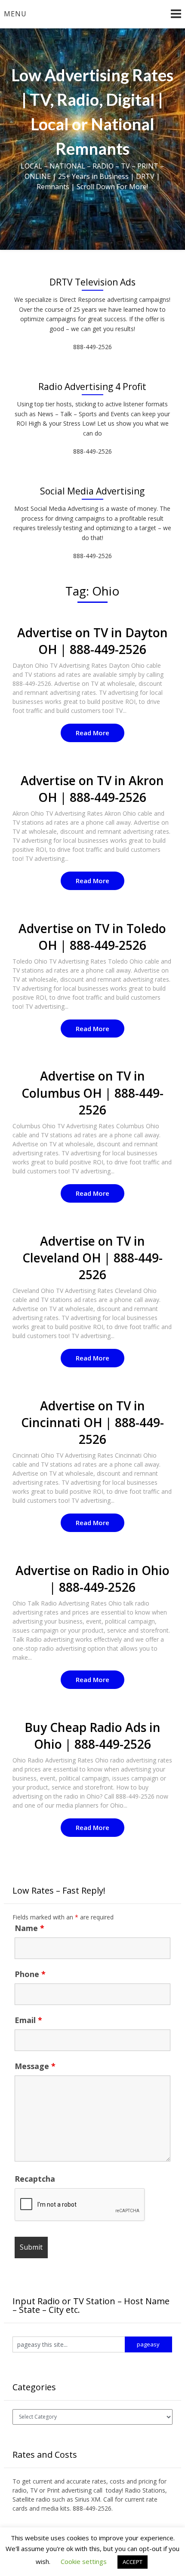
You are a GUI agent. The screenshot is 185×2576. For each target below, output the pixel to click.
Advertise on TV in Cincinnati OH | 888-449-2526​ (92, 1422)
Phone (30, 1974)
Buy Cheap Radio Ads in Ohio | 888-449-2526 (92, 1736)
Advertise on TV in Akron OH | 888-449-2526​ (92, 789)
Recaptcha (35, 2179)
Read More (92, 733)
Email (28, 2020)
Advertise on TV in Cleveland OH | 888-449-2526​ (92, 1258)
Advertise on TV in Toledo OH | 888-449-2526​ (92, 937)
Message (35, 2066)
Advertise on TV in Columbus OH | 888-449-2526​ (92, 1093)
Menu (15, 14)
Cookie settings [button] (84, 2561)
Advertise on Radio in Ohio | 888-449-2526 (92, 1579)
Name (29, 1928)
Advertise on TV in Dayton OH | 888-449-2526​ (92, 641)
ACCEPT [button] (133, 2562)
